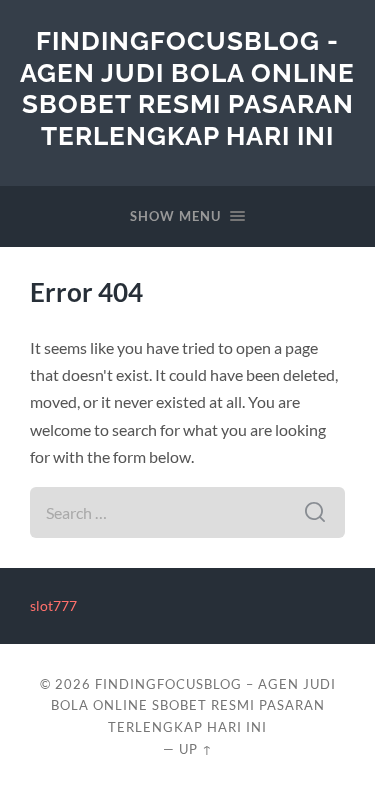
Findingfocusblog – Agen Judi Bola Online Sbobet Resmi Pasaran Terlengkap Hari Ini (193, 706)
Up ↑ (196, 749)
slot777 (53, 606)
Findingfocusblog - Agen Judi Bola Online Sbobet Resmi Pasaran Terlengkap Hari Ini (187, 88)
